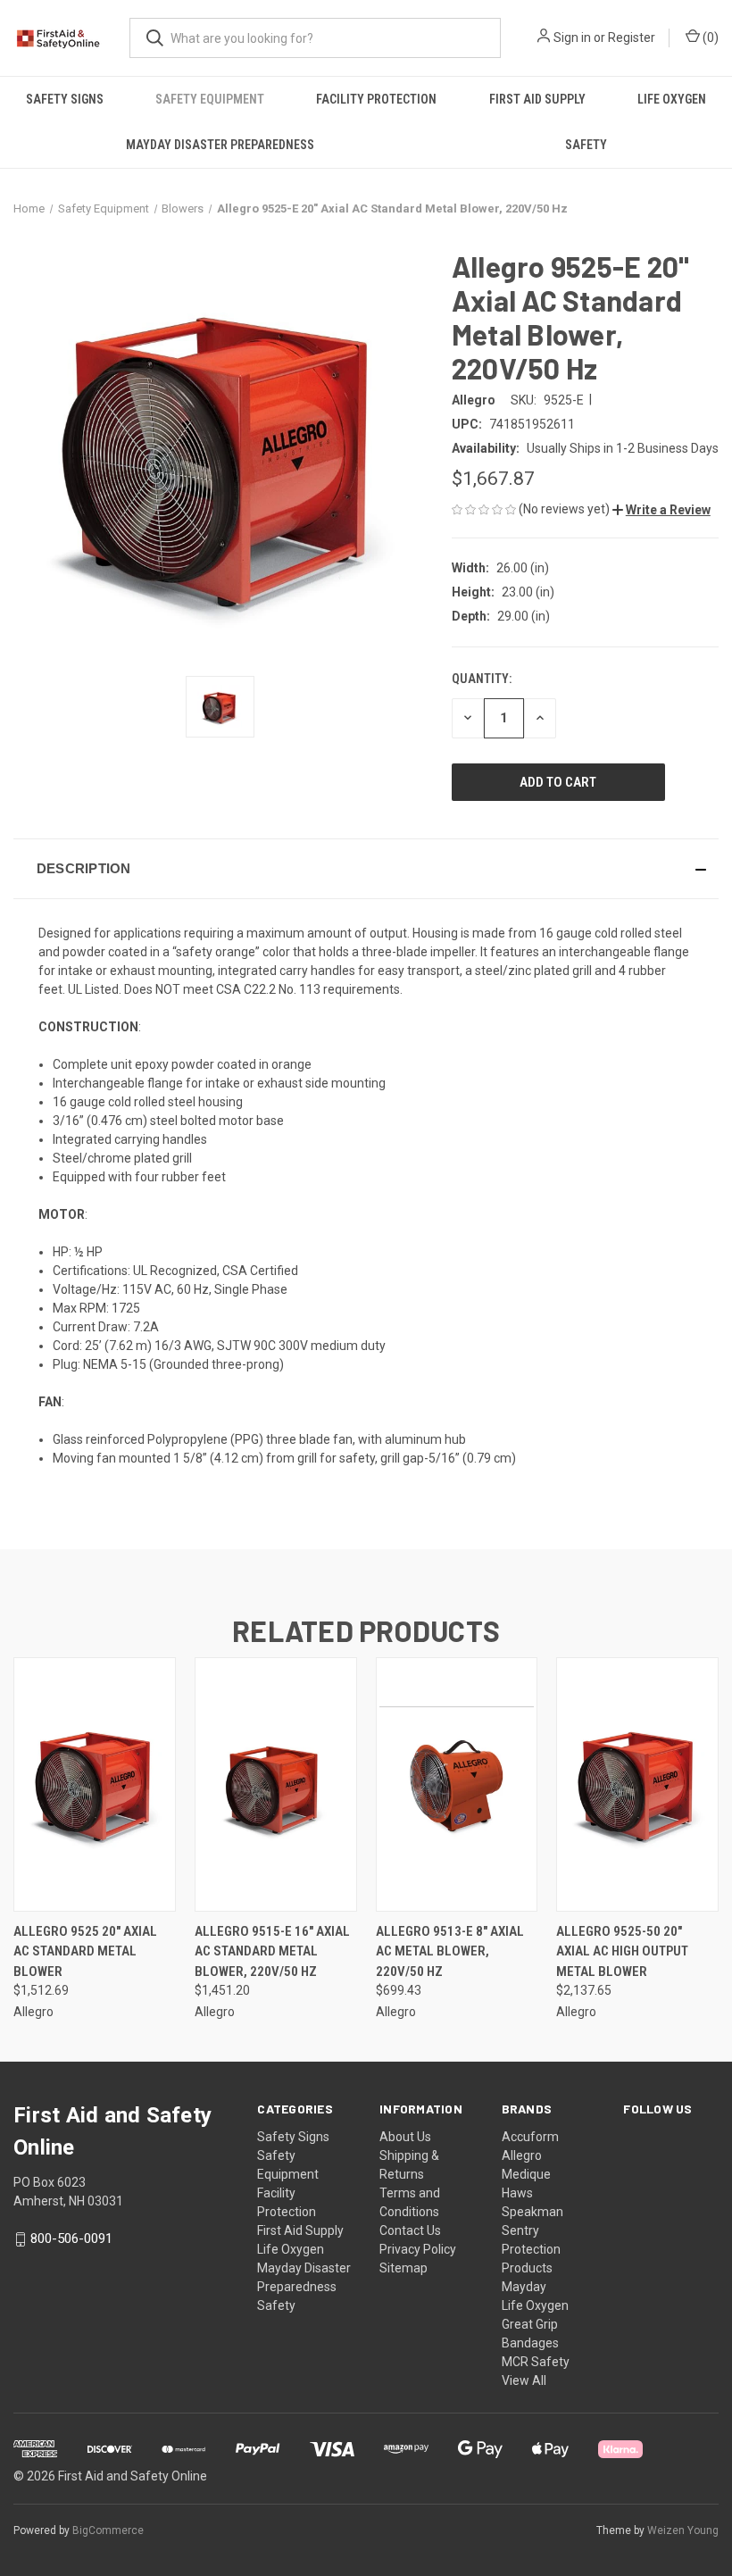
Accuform (530, 2137)
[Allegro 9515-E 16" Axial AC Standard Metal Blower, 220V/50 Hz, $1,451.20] (276, 1784)
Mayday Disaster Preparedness (220, 145)
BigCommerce (108, 2530)
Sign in (572, 38)
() (709, 38)
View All (524, 2380)
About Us (405, 2137)
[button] (661, 510)
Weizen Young (683, 2530)
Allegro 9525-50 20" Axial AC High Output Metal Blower (622, 1951)
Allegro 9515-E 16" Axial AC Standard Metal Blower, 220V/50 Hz (272, 1951)
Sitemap (403, 2268)
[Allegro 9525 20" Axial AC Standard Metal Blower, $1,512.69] (95, 1784)
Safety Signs (65, 99)
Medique (526, 2174)
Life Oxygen (672, 99)
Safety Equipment (210, 99)
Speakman (532, 2212)
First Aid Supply (537, 99)
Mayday (524, 2287)
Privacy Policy (418, 2249)
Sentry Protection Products (531, 2249)
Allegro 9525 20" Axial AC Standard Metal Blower (85, 1951)
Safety (586, 145)
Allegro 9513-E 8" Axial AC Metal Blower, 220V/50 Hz (450, 1951)
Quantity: (482, 679)
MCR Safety (536, 2362)
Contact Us (410, 2230)
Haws (517, 2193)
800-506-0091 (71, 2238)
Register (632, 38)
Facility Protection (376, 99)
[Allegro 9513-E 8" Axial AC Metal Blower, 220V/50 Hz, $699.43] (457, 1784)
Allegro (522, 2155)
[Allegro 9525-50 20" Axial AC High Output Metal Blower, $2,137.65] (637, 1784)
